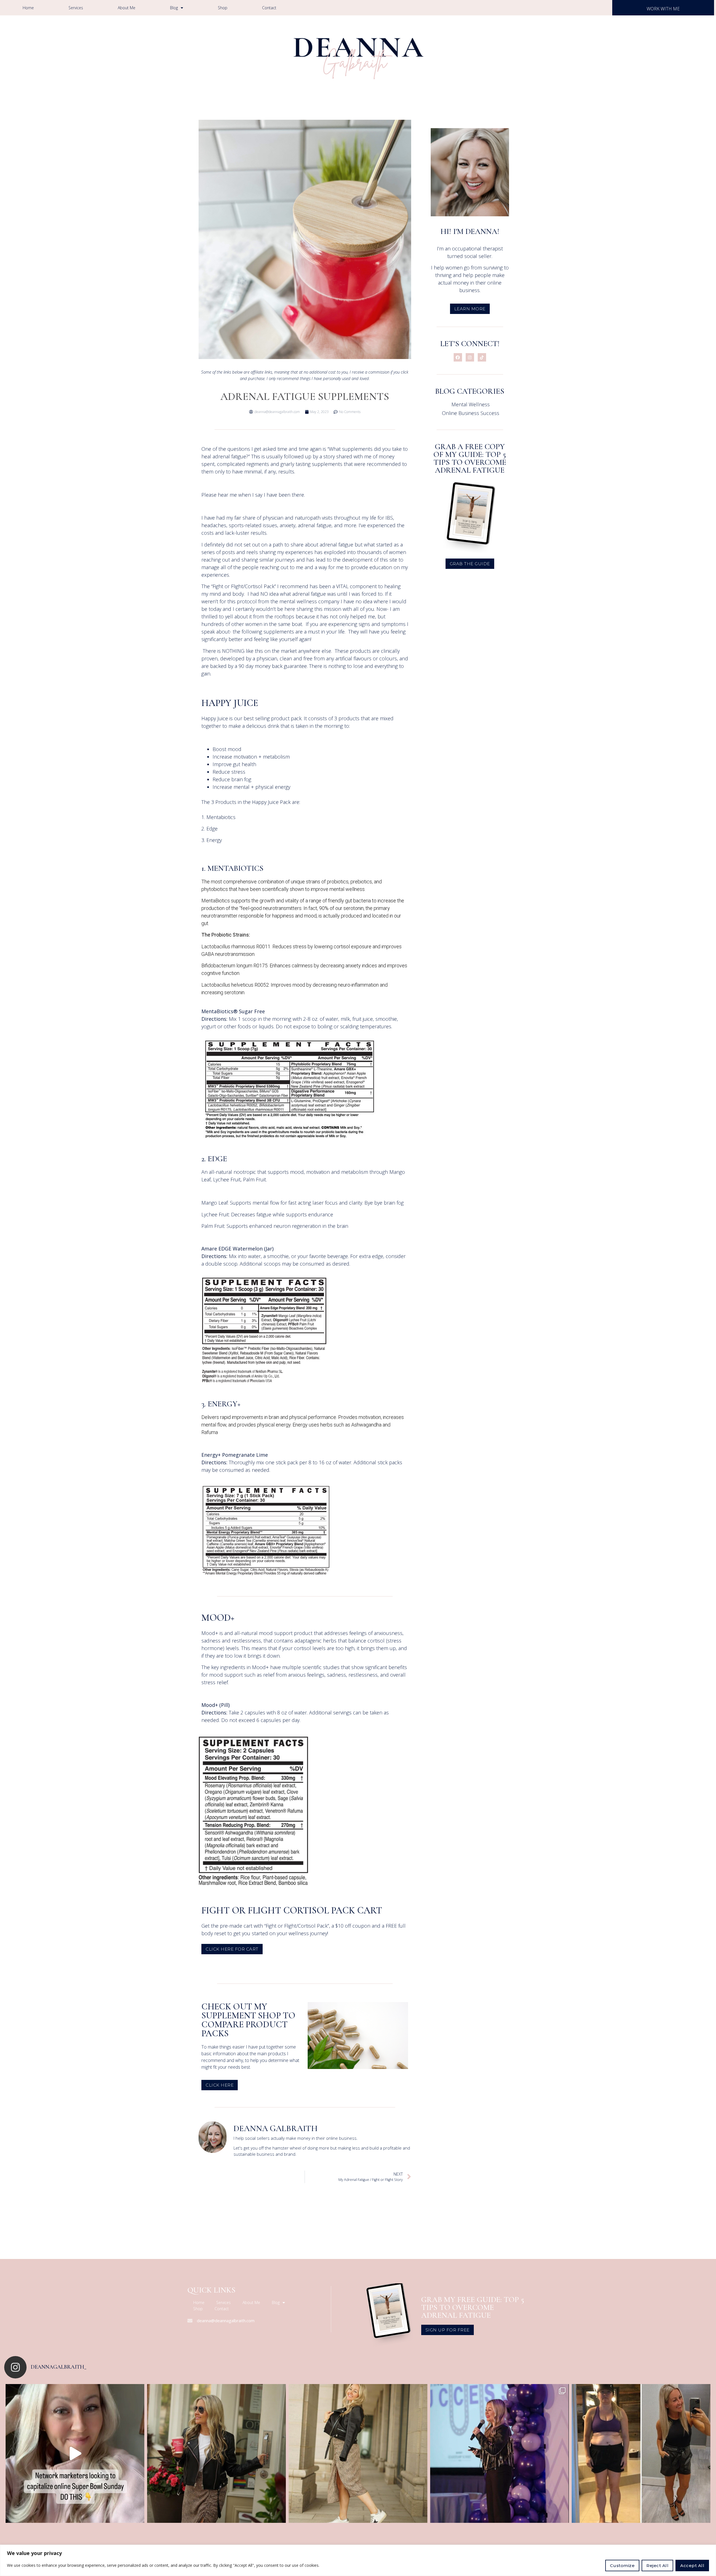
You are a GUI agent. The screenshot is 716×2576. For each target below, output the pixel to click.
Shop (223, 8)
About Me (127, 8)
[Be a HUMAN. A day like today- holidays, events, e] (75, 2453)
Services (76, 8)
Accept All (692, 2566)
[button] (232, 1949)
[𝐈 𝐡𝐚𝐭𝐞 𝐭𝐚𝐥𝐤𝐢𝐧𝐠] (641, 2453)
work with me (663, 9)
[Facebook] (458, 357)
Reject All (657, 2566)
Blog (174, 8)
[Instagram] (470, 357)
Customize (622, 2566)
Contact (269, 8)
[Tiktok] (482, 357)
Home (28, 8)
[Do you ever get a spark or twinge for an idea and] (358, 2453)
